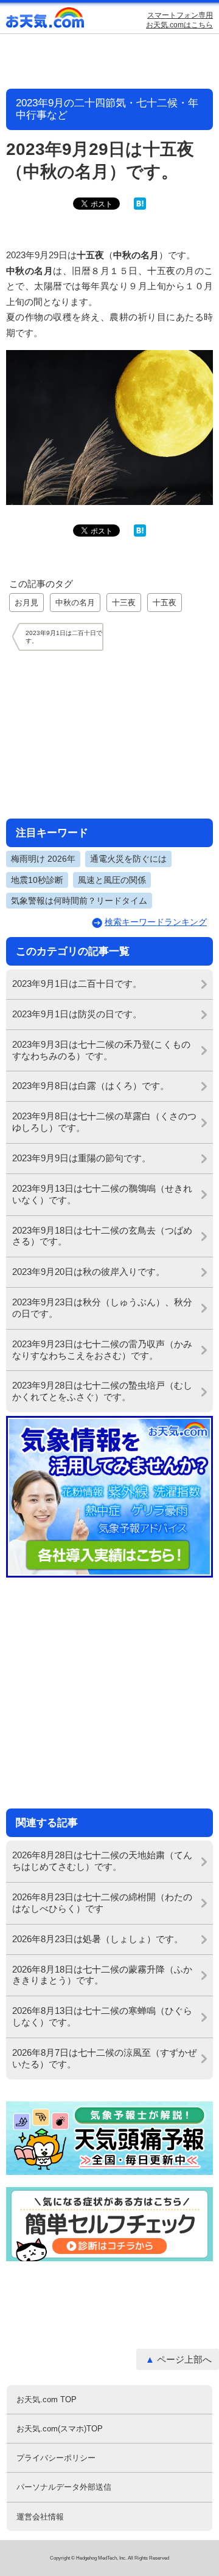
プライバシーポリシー (56, 2458)
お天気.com (46, 20)
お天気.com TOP (47, 2399)
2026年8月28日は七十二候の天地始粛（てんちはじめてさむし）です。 (102, 1861)
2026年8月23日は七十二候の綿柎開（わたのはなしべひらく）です (102, 1903)
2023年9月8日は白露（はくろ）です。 (91, 1086)
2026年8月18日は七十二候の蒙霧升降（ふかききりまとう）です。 (102, 1975)
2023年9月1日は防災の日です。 (77, 1014)
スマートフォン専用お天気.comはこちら (179, 20)
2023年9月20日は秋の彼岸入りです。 (89, 1272)
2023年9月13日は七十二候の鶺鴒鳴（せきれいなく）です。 (102, 1194)
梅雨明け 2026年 (43, 859)
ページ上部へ (184, 2359)
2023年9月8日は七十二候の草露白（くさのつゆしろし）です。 (104, 1122)
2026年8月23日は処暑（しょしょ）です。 (98, 1939)
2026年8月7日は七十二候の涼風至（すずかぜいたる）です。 (104, 2058)
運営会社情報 (40, 2517)
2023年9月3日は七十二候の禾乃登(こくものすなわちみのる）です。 (101, 1050)
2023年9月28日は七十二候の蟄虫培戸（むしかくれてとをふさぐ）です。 (102, 1391)
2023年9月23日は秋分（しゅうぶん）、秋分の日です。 (102, 1308)
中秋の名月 (75, 603)
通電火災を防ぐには (128, 859)
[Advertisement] (109, 734)
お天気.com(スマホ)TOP (60, 2429)
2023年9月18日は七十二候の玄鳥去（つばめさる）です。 (102, 1236)
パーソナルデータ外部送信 (64, 2487)
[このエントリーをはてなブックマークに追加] (140, 207)
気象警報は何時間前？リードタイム (79, 901)
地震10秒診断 (37, 880)
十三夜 (124, 603)
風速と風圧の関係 (112, 880)
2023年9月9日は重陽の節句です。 (82, 1158)
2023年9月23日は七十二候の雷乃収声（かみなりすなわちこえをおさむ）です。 (102, 1350)
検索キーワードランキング (156, 922)
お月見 (26, 603)
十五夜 (165, 603)
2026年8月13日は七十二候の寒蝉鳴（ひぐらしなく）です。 (102, 2016)
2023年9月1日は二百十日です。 (77, 984)
